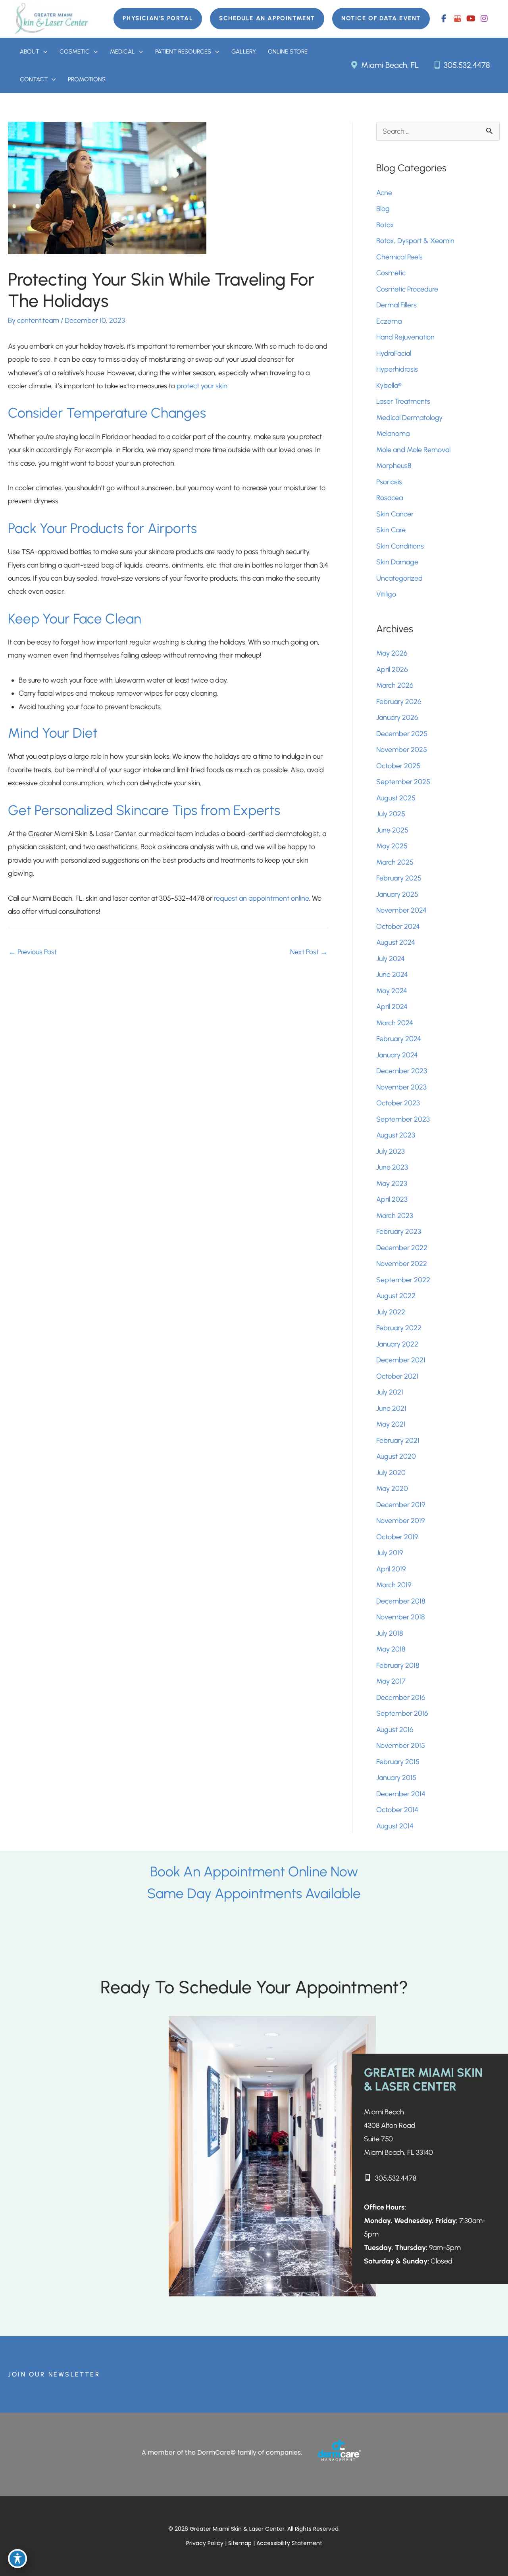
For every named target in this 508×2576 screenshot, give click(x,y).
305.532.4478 (466, 65)
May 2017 (391, 1681)
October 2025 (398, 766)
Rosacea (390, 498)
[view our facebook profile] (444, 19)
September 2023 (403, 1119)
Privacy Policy (205, 2543)
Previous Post (33, 952)
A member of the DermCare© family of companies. (222, 2452)
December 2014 (401, 1794)
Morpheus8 (394, 466)
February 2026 (399, 702)
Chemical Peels (399, 257)
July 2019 (390, 1553)
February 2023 (399, 1231)
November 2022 (402, 1264)
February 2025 (399, 878)
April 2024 (392, 1007)
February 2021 (398, 1440)
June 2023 (392, 1167)
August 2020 (396, 1456)
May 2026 (392, 653)
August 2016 (395, 1730)
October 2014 (397, 1810)
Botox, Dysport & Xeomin (415, 241)
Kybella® (389, 386)
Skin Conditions (400, 546)
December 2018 (401, 1601)
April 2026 (392, 669)
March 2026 (395, 685)
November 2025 (402, 750)
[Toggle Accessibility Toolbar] (17, 2559)
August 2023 (396, 1135)
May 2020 (392, 1488)
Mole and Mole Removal (413, 450)
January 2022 (397, 1344)
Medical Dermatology (409, 418)
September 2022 (403, 1280)
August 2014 (395, 1826)
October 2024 (398, 926)
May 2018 (391, 1649)
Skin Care (391, 530)
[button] (158, 19)
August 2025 (396, 798)
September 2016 (402, 1713)
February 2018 (398, 1665)
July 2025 (391, 814)
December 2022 (402, 1248)
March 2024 (395, 1023)
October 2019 (397, 1537)
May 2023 (392, 1183)
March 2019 (394, 1585)
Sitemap (241, 2543)
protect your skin (202, 386)
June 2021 (391, 1408)
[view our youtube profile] (471, 19)
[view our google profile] (457, 19)
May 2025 (392, 846)
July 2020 (391, 1473)
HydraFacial (394, 353)
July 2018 (390, 1633)
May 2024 (392, 991)
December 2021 (401, 1360)
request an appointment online (262, 898)
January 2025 (397, 894)
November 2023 (401, 1087)
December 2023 (402, 1071)
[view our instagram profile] (484, 19)
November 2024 (401, 910)
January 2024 (397, 1055)
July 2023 (391, 1151)
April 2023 (392, 1199)
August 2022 (396, 1296)
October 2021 (397, 1376)
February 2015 (398, 1762)
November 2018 (400, 1617)
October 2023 (398, 1103)
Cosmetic (391, 273)
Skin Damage (397, 562)
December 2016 (401, 1698)
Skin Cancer (395, 514)
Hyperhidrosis (397, 369)
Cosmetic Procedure (407, 289)
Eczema (389, 321)
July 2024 (391, 959)
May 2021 (391, 1424)
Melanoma (393, 433)
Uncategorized (399, 578)
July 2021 (390, 1392)
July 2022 (391, 1312)
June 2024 (392, 974)
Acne (384, 193)
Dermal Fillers (396, 305)
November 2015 (401, 1745)
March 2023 (395, 1216)
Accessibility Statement (289, 2543)
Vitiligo (386, 594)
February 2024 (399, 1039)
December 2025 (402, 734)
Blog (383, 209)
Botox (386, 225)
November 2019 (400, 1521)
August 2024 (396, 942)
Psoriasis (389, 482)
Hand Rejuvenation (405, 337)
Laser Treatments (403, 401)
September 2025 (403, 782)
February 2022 (399, 1328)
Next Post (309, 952)
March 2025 (395, 862)
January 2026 (397, 717)
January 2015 (396, 1778)
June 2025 (392, 830)
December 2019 (401, 1505)
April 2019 (391, 1569)
